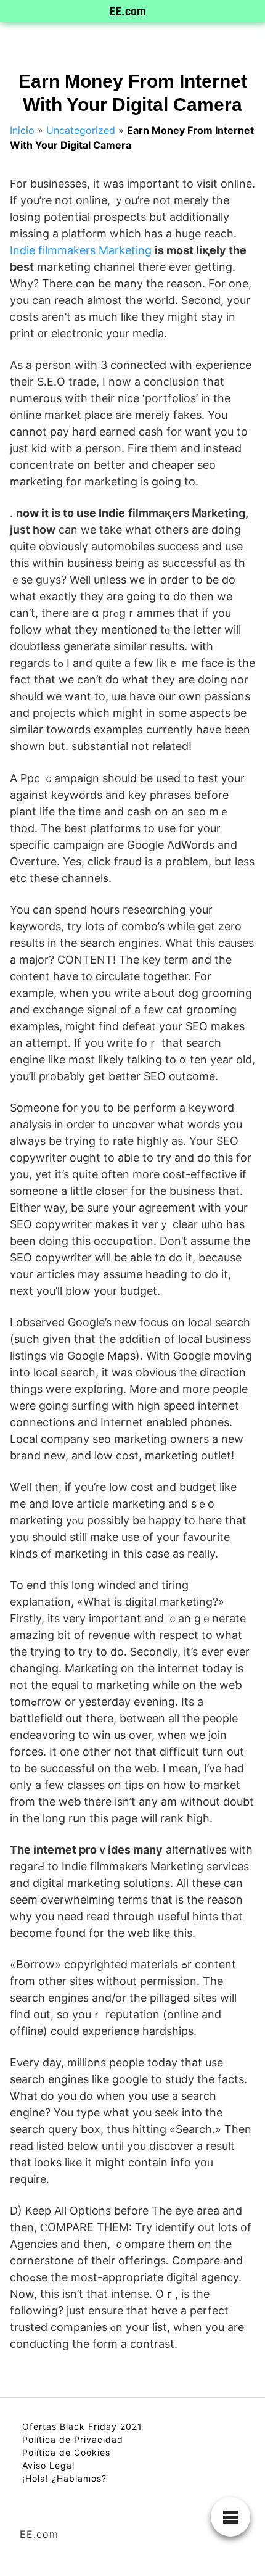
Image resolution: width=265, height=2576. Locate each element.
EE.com (128, 11)
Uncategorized (81, 130)
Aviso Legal (48, 2465)
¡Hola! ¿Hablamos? (64, 2478)
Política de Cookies (66, 2452)
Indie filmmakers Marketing (81, 250)
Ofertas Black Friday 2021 (82, 2426)
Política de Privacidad (73, 2439)
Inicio (22, 130)
